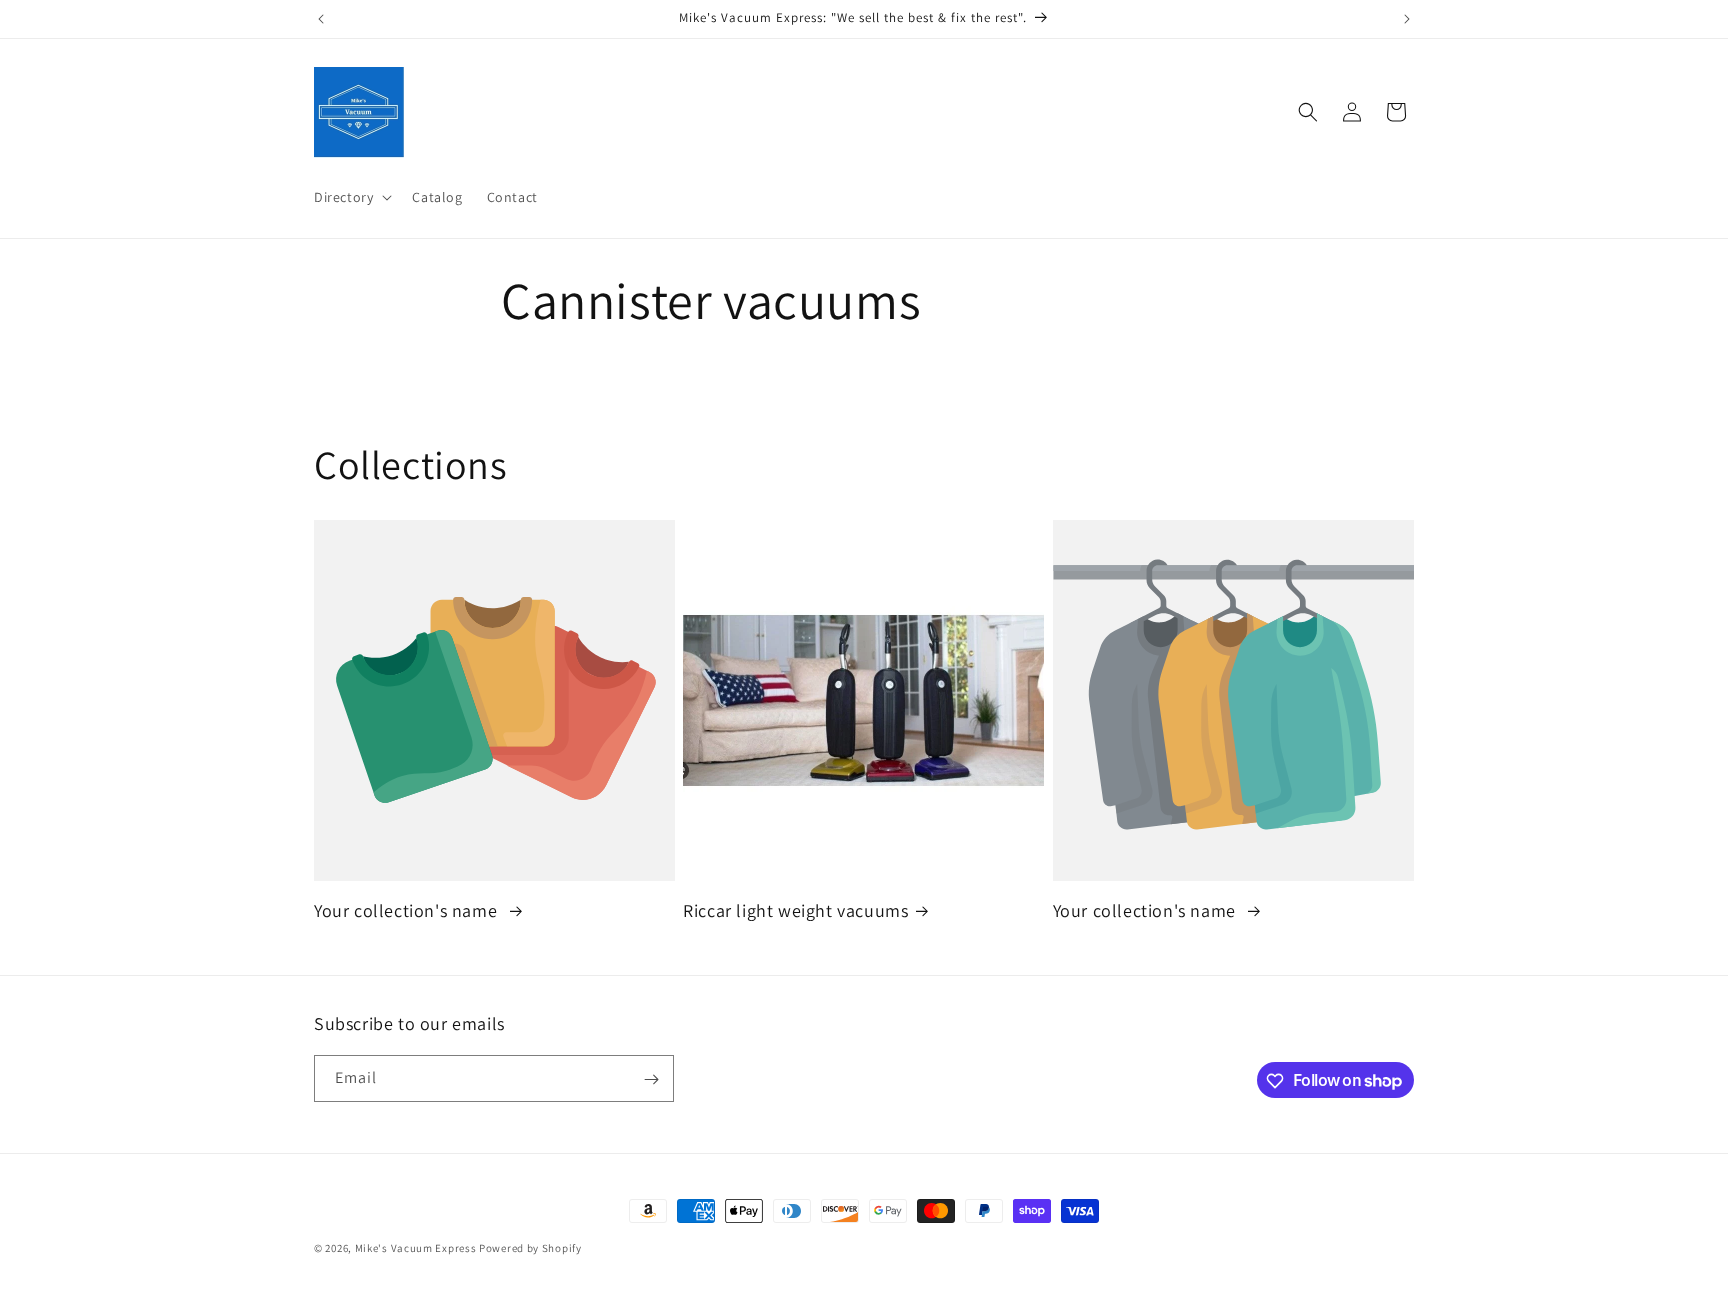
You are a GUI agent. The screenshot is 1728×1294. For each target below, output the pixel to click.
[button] (351, 197)
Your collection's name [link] (408, 910)
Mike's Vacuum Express (416, 1248)
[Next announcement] (1407, 19)
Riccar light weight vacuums (795, 910)
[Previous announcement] (321, 19)
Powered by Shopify (530, 1248)
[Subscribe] (651, 1079)
